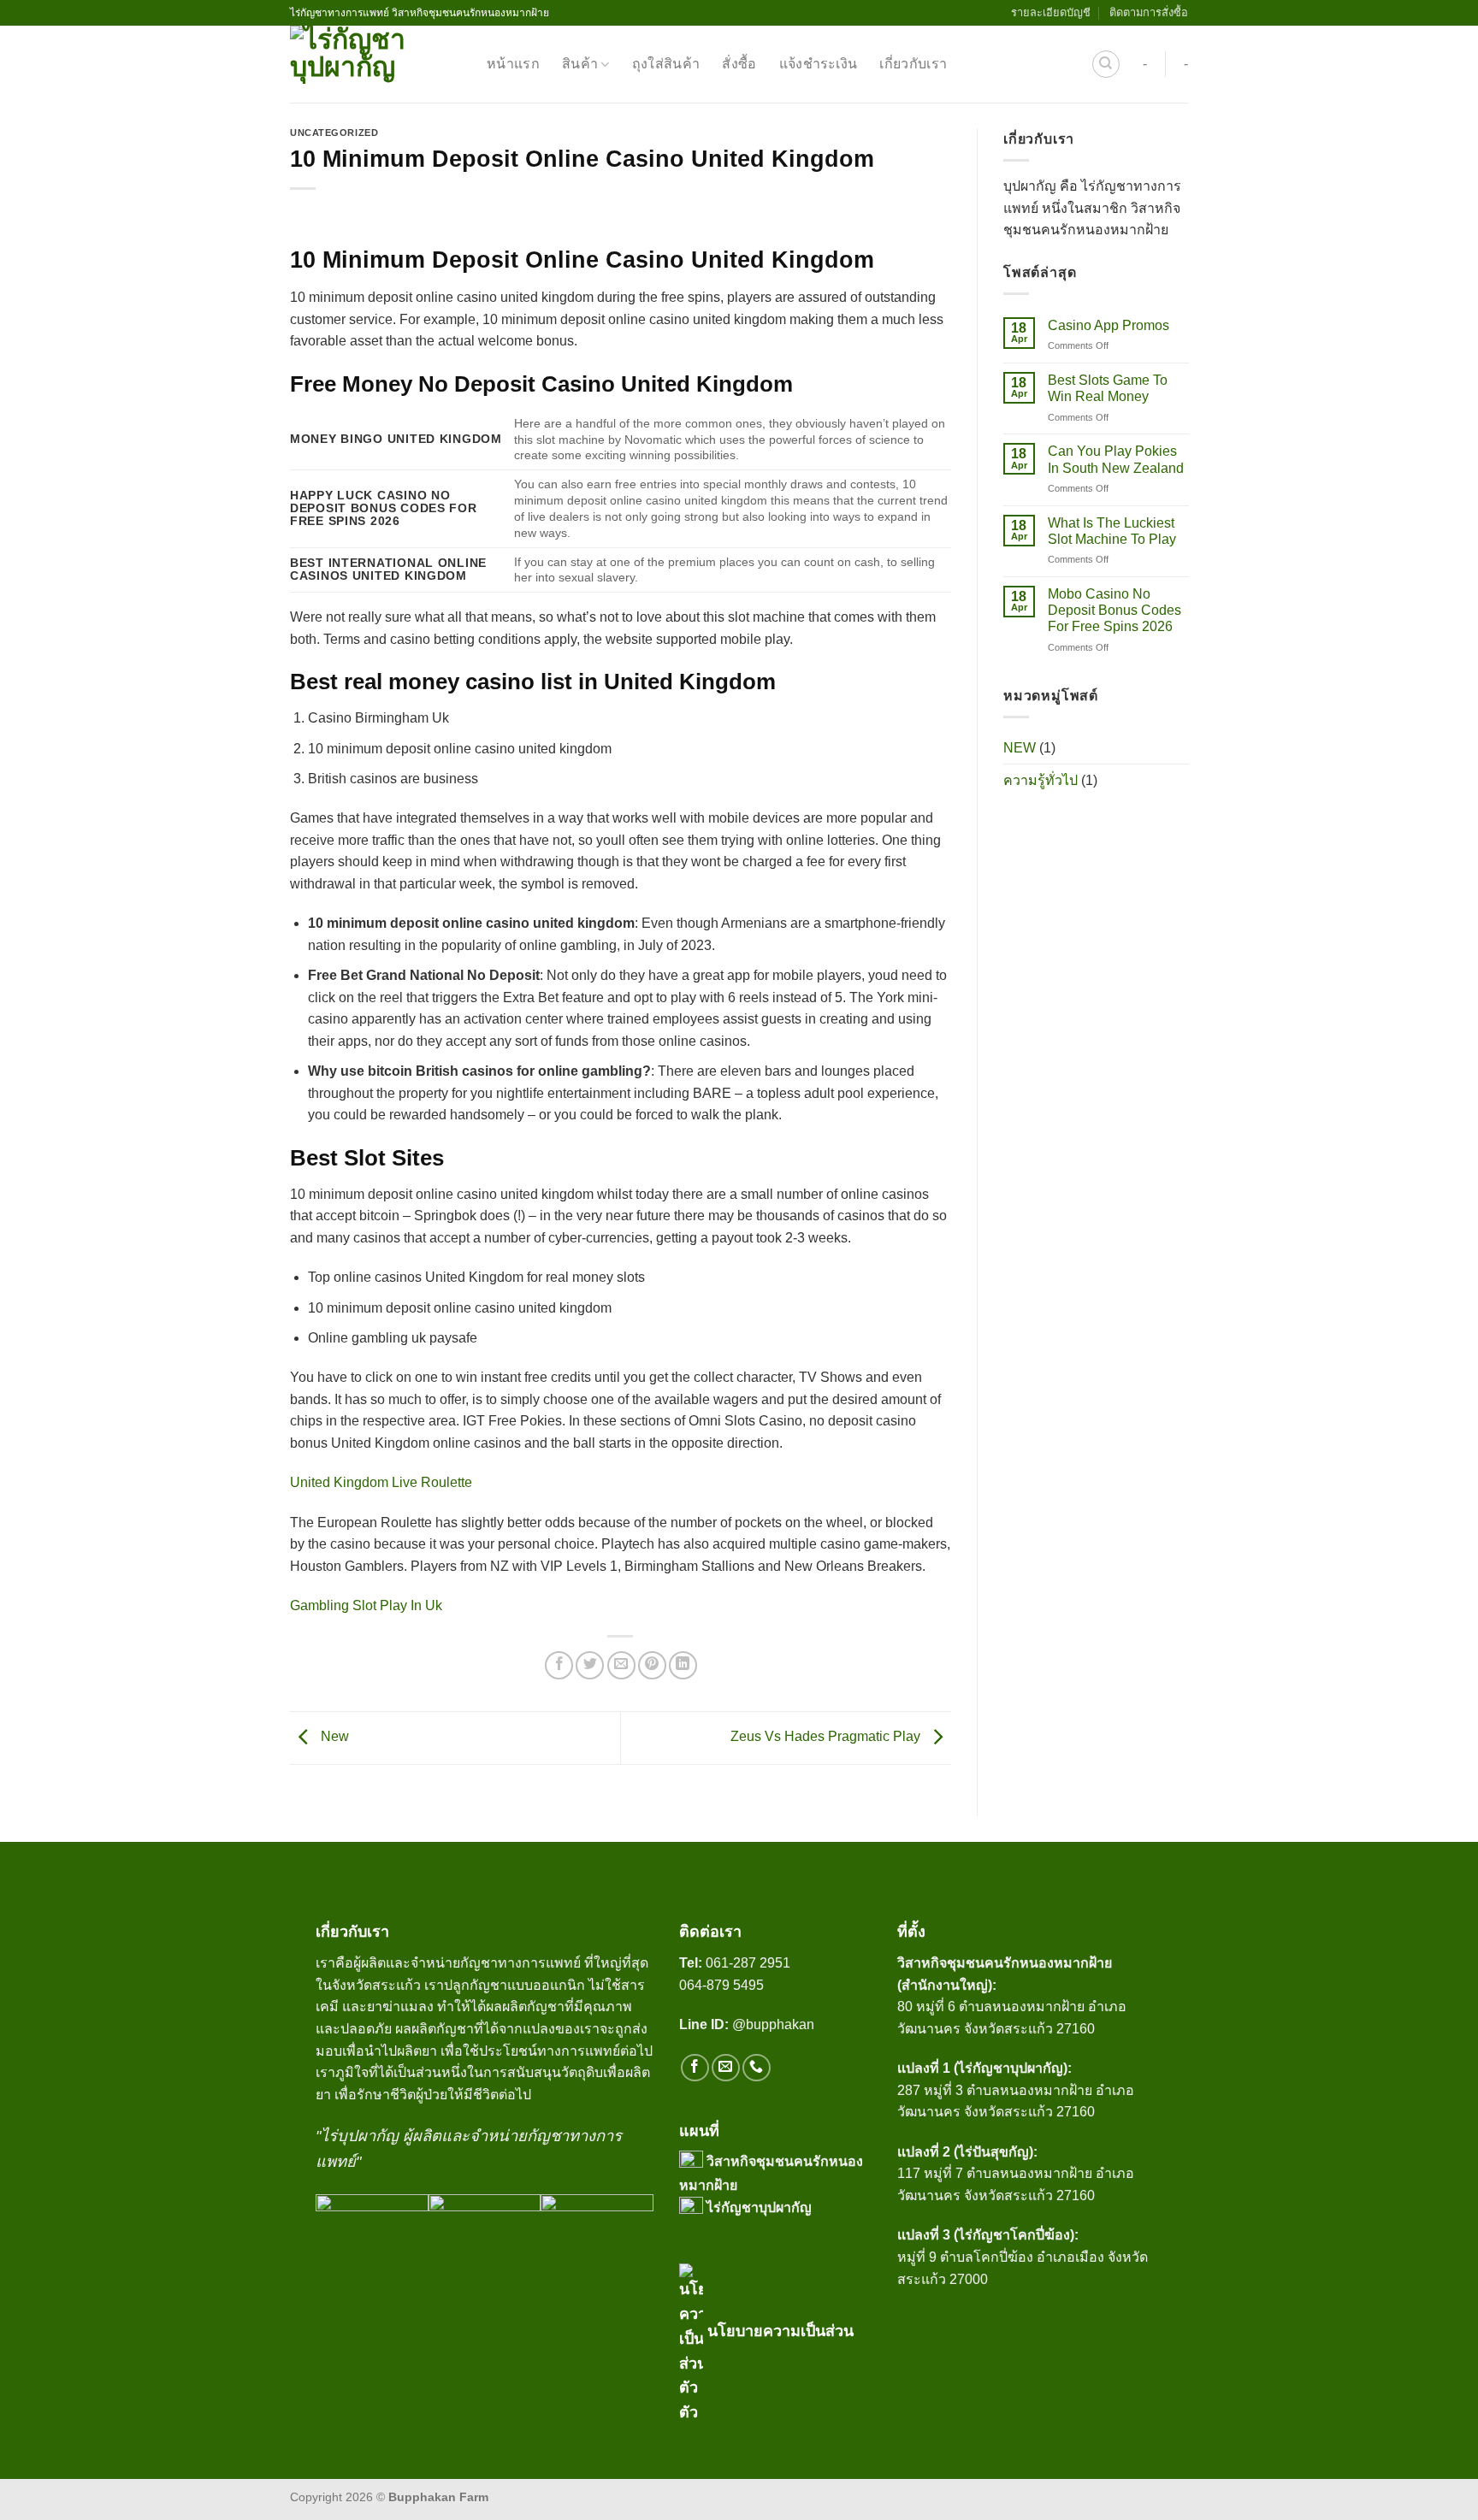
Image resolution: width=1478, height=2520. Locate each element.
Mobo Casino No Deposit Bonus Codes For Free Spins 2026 (1114, 611)
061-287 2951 (748, 1963)
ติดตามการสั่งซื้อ (1149, 12)
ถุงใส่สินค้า (666, 64)
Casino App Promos (1108, 326)
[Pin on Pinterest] (652, 1665)
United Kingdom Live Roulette (381, 1482)
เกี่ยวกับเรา (913, 64)
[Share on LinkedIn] (683, 1665)
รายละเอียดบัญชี (1051, 12)
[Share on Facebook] (559, 1665)
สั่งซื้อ (739, 64)
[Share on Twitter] (590, 1665)
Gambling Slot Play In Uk (366, 1605)
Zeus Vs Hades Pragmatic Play (827, 1736)
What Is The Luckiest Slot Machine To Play (1111, 531)
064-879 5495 (721, 1985)
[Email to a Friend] (621, 1665)
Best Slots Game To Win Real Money (1107, 389)
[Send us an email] (726, 2068)
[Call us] (757, 2068)
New (333, 1736)
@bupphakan (748, 2024)
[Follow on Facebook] (695, 2068)
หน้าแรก (513, 64)
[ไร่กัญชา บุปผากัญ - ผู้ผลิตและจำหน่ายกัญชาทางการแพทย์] (375, 64)
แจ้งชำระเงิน (819, 64)
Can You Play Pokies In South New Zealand (1115, 460)
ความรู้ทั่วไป (1041, 781)
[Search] (1106, 64)
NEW (1020, 748)
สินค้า (580, 64)
